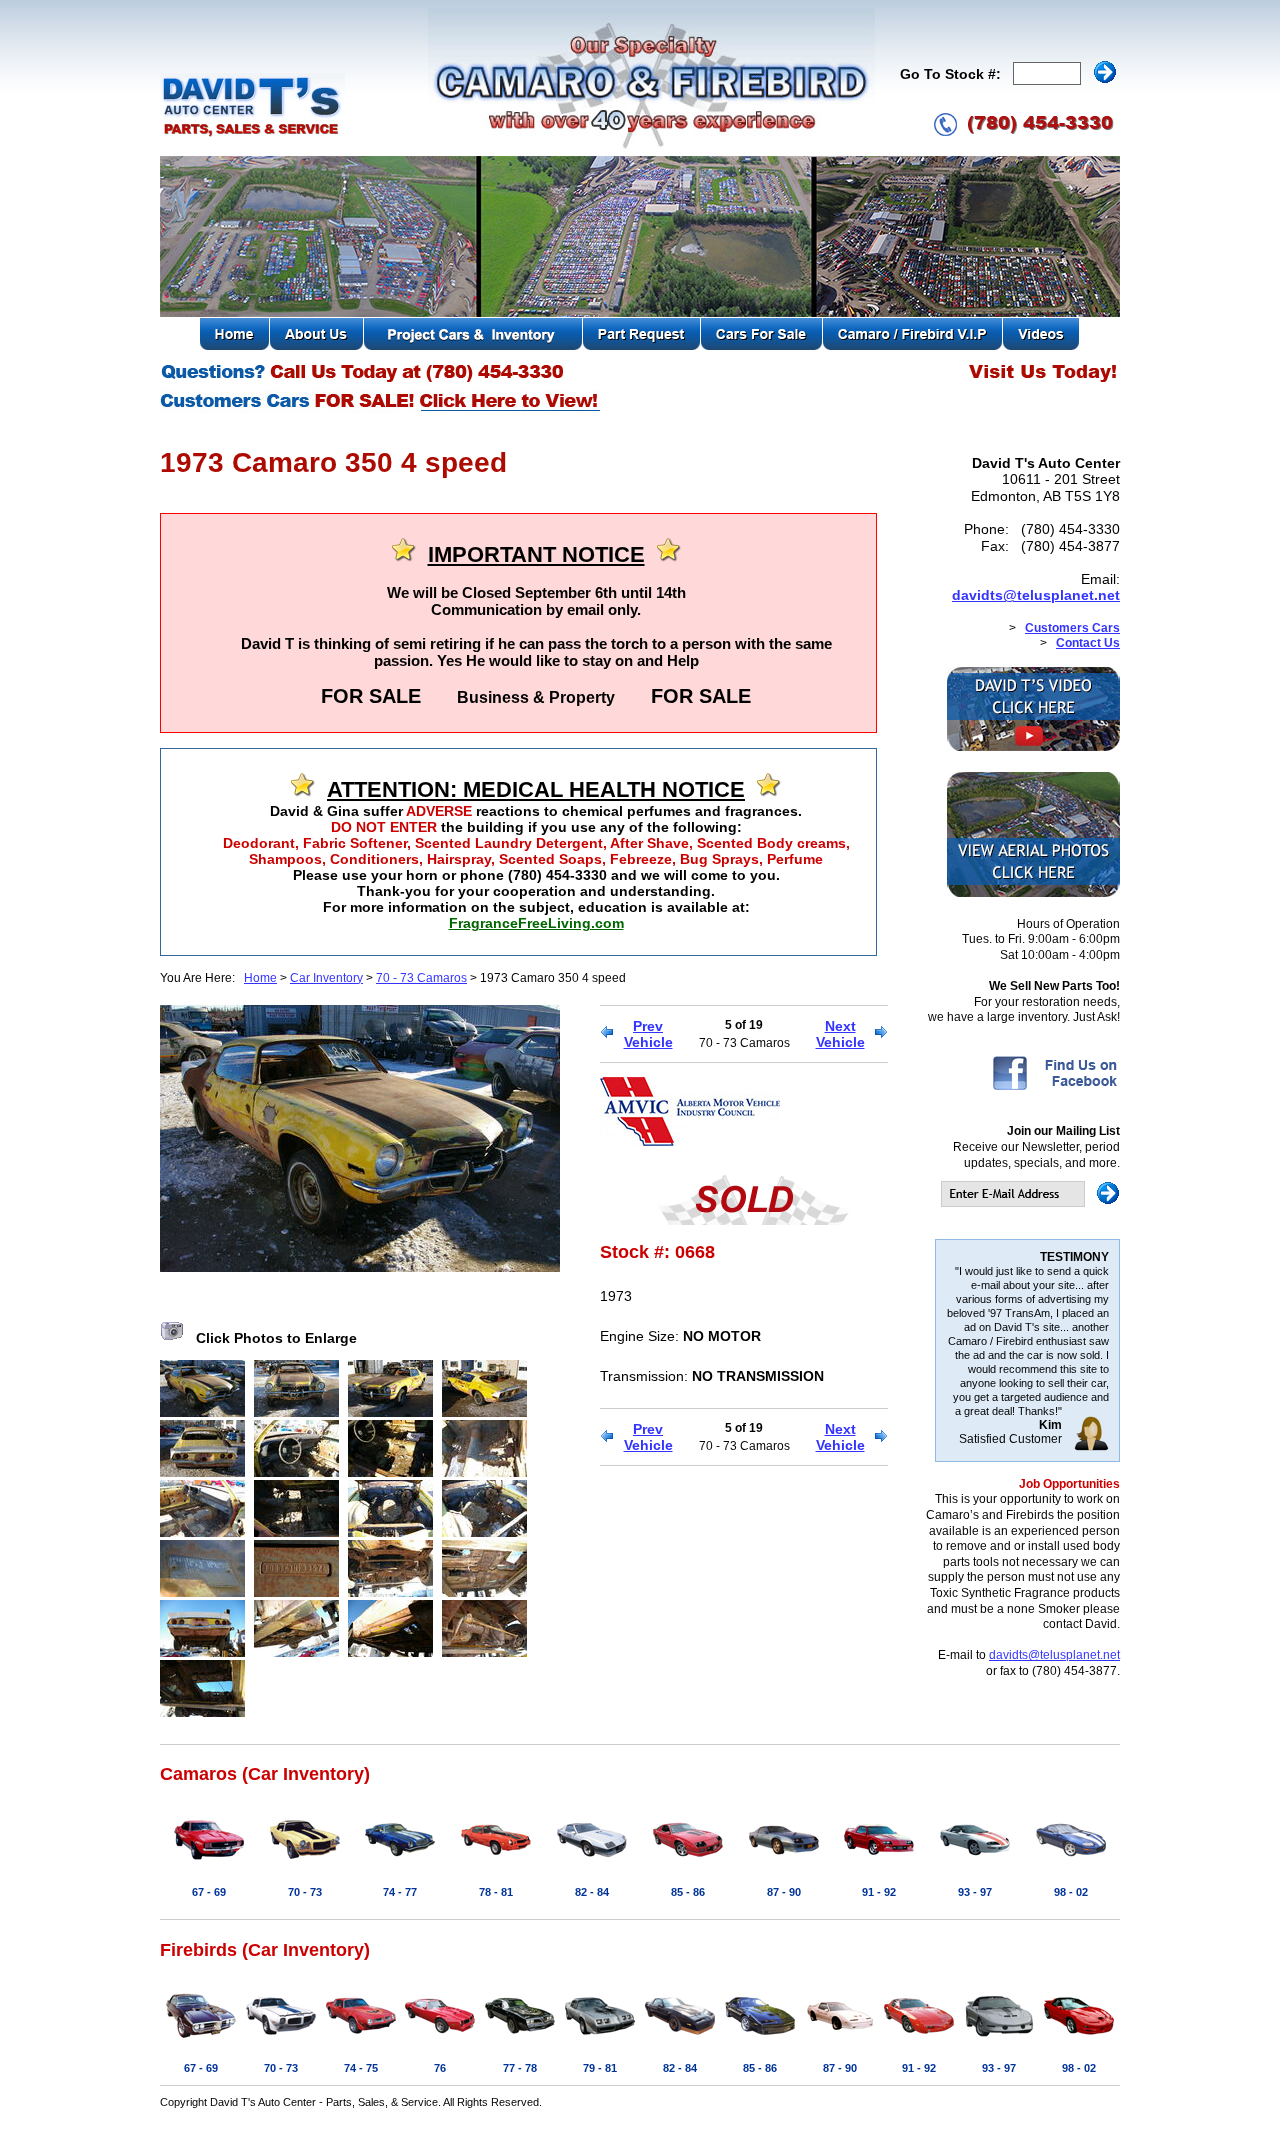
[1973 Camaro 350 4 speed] (360, 1267)
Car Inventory (326, 978)
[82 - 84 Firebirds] (680, 2039)
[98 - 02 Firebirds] (1079, 2039)
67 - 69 (209, 1892)
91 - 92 (879, 1892)
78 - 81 (496, 1892)
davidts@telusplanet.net (1036, 595)
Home (260, 978)
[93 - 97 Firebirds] (999, 2039)
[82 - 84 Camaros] (592, 1863)
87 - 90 (784, 1892)
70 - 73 (305, 1892)
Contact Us (1088, 643)
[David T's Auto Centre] (252, 134)
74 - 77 (400, 1892)
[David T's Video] (1033, 747)
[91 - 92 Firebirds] (919, 2039)
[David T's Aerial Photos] (1033, 893)
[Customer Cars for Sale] (381, 410)
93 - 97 (975, 1892)
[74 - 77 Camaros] (400, 1863)
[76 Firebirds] (440, 2039)
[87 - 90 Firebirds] (840, 2039)
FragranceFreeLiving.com (536, 923)
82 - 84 (592, 1892)
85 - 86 (688, 1892)
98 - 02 (1071, 1892)
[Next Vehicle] (881, 1034)
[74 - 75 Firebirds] (361, 2039)
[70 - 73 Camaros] (305, 1863)
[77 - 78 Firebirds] (520, 2039)
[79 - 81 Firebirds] (600, 2039)
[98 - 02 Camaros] (1071, 1863)
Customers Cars (1072, 628)
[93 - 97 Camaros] (975, 1863)
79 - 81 (600, 2068)
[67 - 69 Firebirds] (201, 2039)
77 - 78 (520, 2068)
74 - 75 (361, 2068)
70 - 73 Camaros (421, 978)
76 (440, 2068)
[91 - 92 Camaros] (879, 1863)
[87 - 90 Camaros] (784, 1863)
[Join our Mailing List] (1030, 1203)
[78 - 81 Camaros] (496, 1863)
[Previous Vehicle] (606, 1034)
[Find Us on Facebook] (1054, 1089)
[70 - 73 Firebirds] (281, 2039)
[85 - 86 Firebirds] (760, 2039)
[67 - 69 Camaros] (209, 1863)
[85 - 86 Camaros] (688, 1863)
